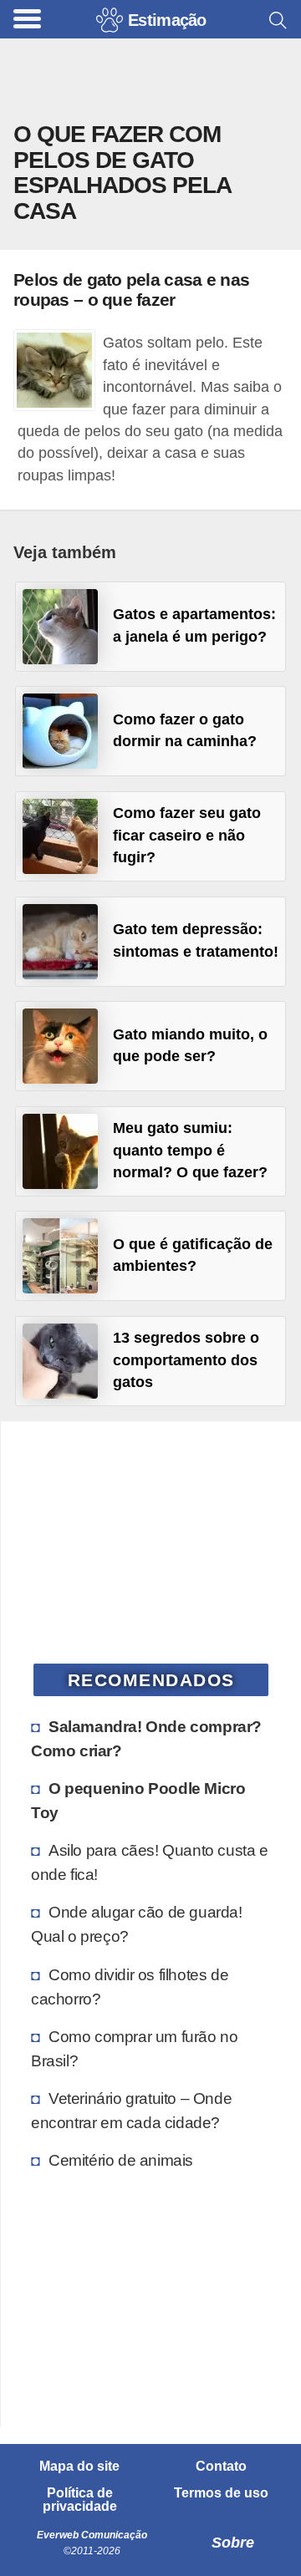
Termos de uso (221, 2493)
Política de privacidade (80, 2500)
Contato (221, 2467)
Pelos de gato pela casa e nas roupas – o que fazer (131, 289)
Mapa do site (79, 2467)
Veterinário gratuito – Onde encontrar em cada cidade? (131, 2110)
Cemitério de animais (121, 2160)
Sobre (233, 2543)
